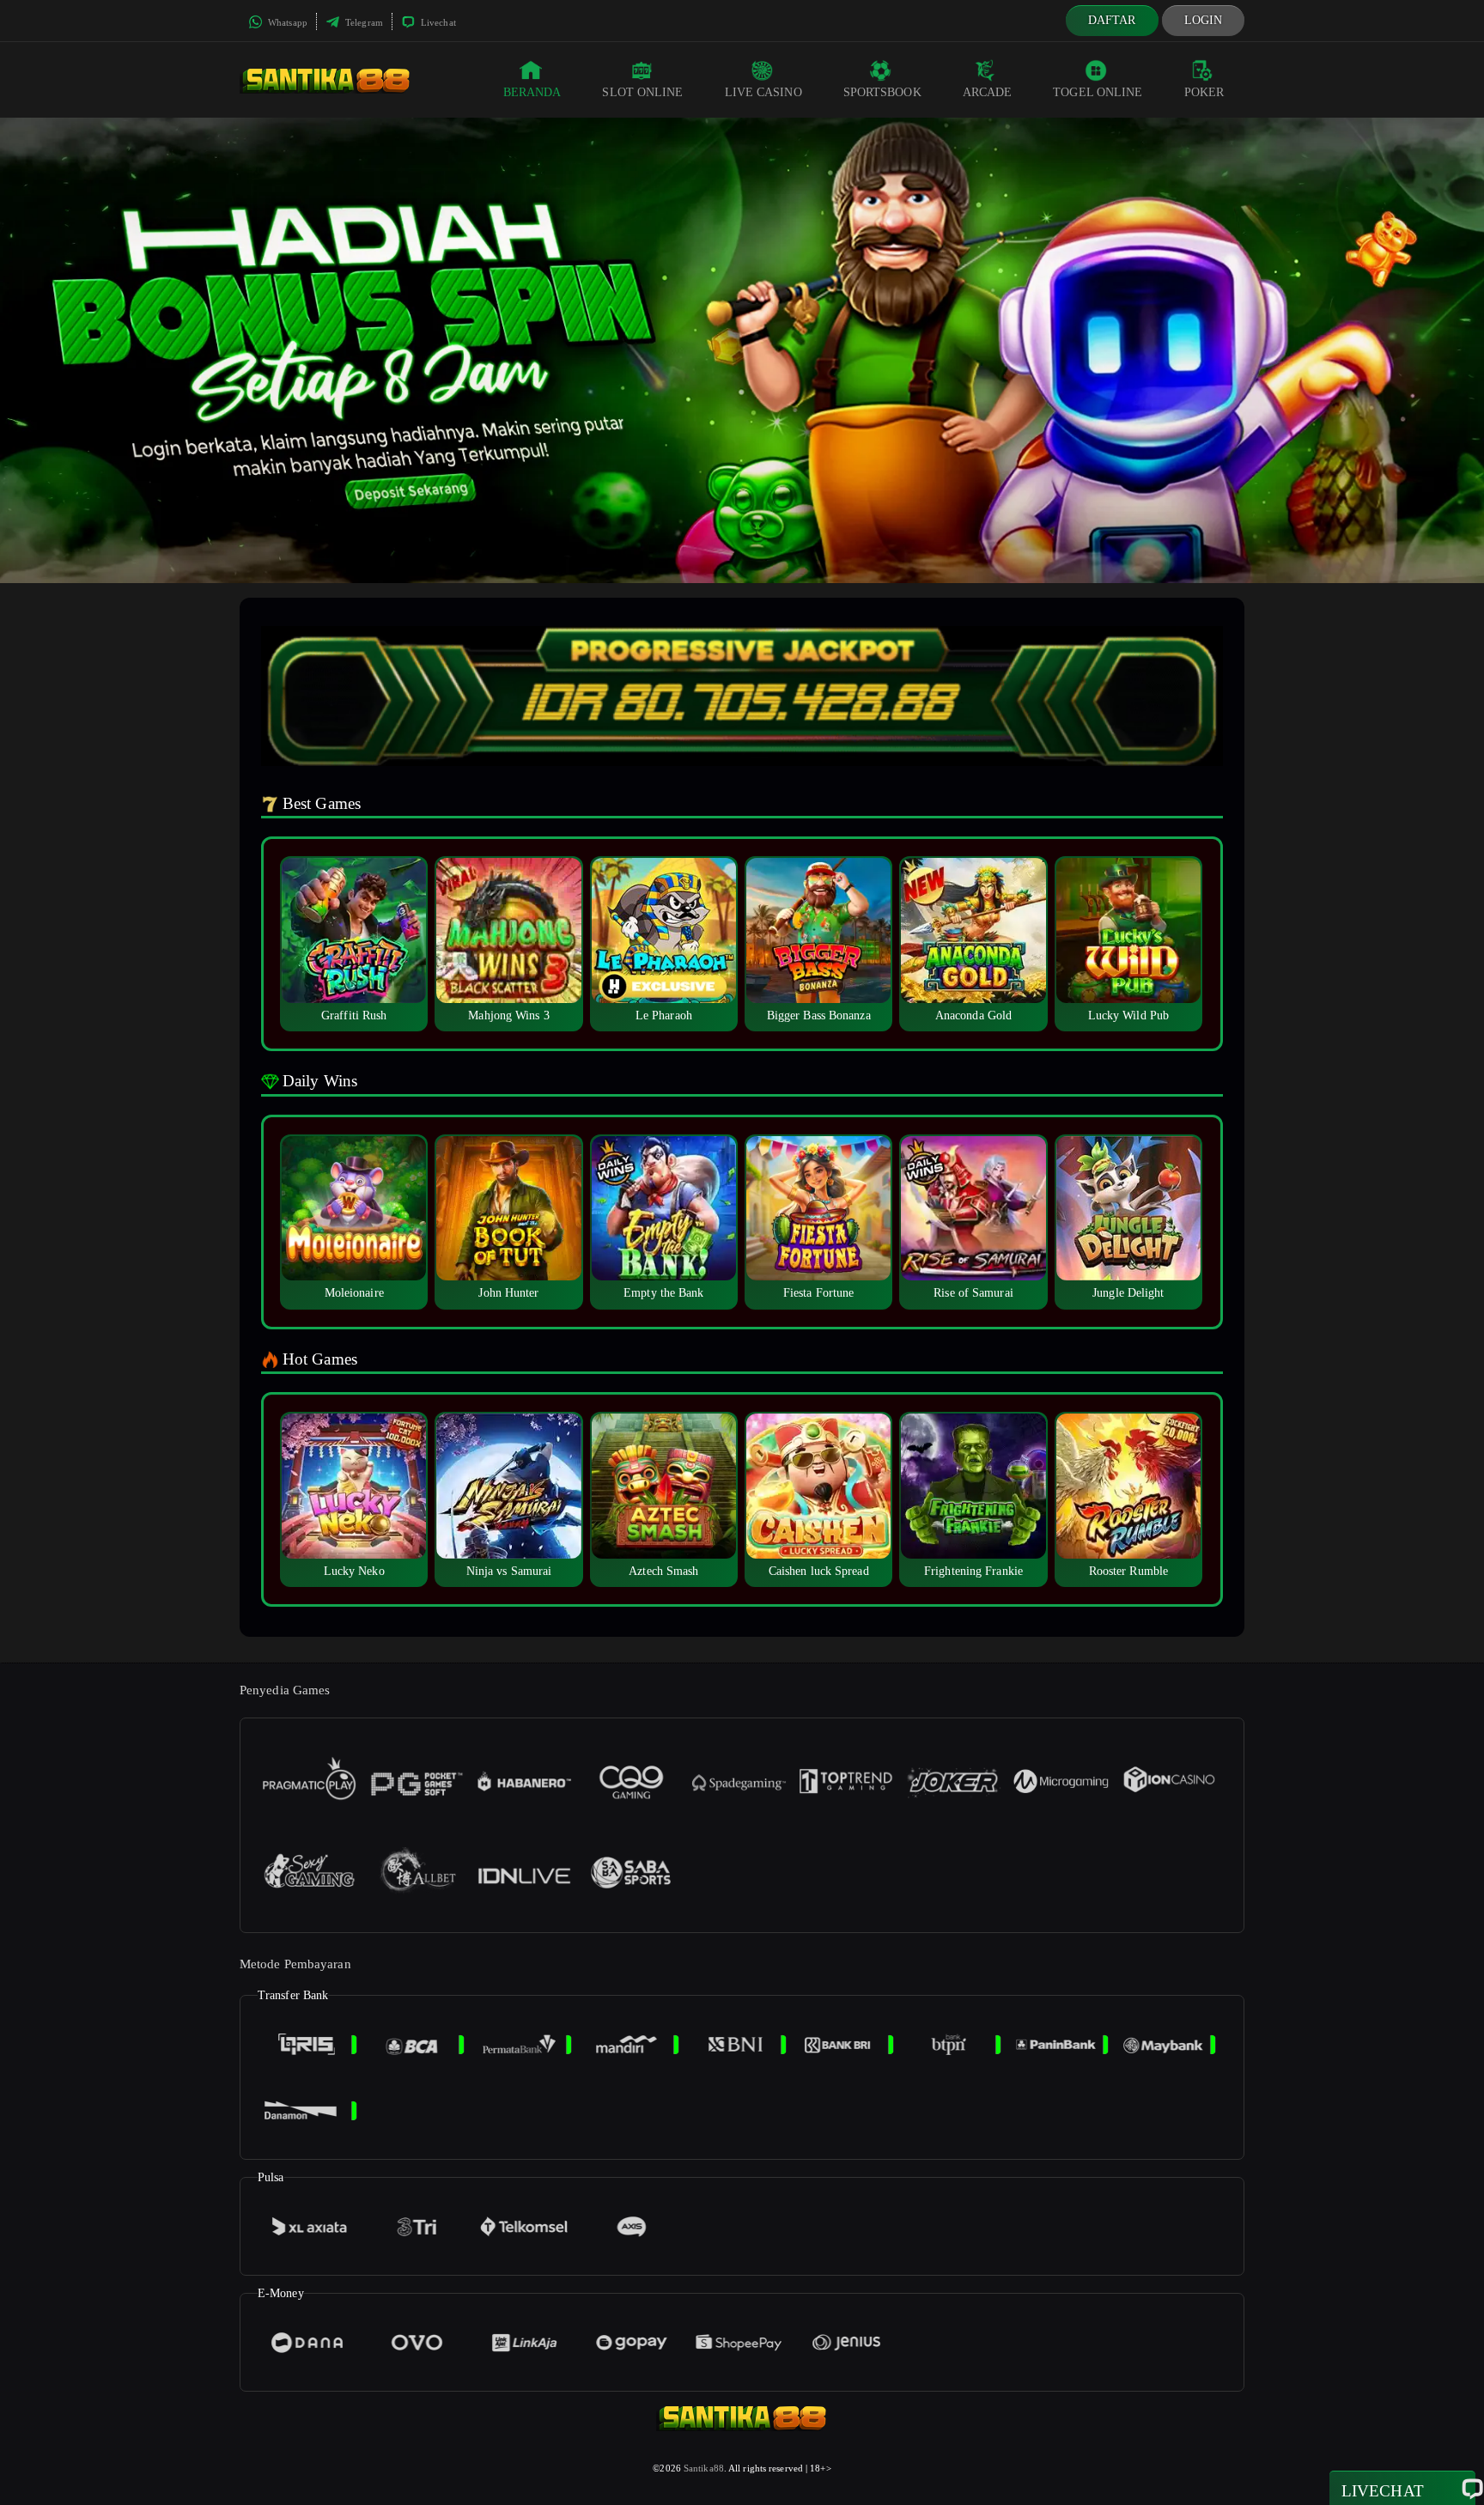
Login (1204, 20)
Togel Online (1098, 92)
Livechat (437, 22)
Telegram (363, 22)
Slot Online (642, 92)
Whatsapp (286, 22)
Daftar (1112, 20)
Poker (1204, 92)
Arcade (988, 92)
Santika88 (704, 2468)
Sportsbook (882, 92)
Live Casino (763, 92)
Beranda (532, 92)
